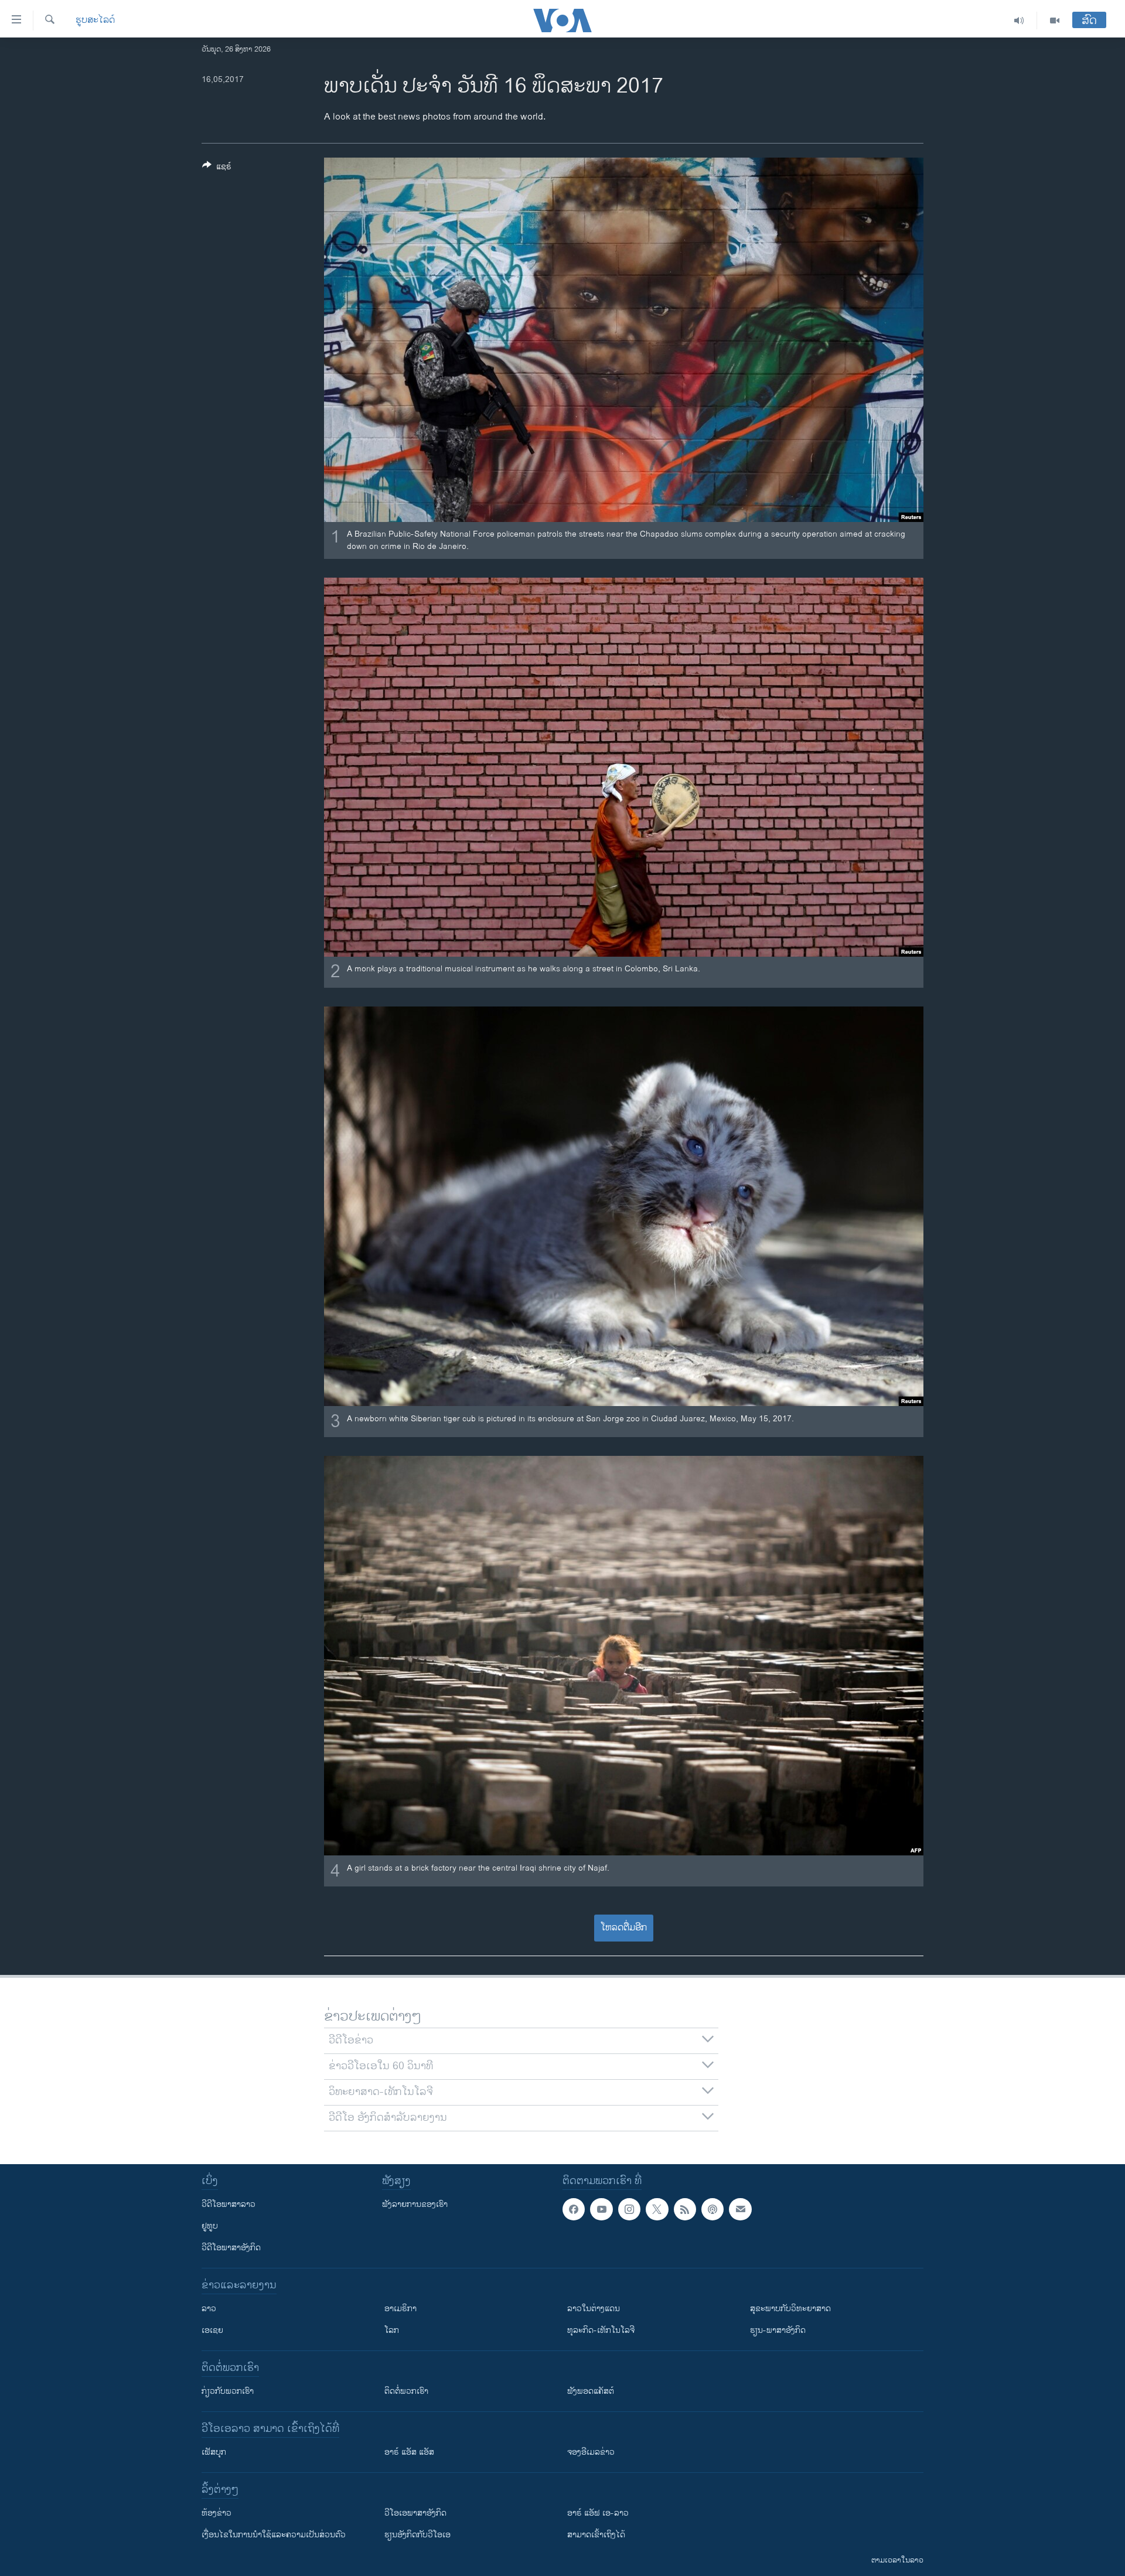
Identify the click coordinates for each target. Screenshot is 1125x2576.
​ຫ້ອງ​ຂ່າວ (217, 2513)
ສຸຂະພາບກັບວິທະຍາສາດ (790, 2309)
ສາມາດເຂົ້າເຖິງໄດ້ (596, 2535)
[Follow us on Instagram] (629, 2209)
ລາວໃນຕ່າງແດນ (594, 2309)
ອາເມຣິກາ (400, 2309)
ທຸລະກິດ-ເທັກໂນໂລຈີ (601, 2330)
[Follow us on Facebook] (574, 2209)
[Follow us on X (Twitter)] (657, 2209)
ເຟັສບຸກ (214, 2452)
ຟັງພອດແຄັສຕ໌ (591, 2391)
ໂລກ (392, 2330)
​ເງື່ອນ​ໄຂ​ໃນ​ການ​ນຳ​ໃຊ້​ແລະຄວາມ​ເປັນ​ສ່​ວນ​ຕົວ (274, 2535)
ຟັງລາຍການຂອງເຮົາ (415, 2204)
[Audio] (1019, 21)
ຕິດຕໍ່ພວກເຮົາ (406, 2391)
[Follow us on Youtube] (601, 2209)
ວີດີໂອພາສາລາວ (229, 2204)
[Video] (1055, 21)
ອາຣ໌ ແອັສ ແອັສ (409, 2452)
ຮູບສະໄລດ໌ (95, 21)
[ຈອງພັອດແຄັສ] (740, 2209)
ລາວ (209, 2309)
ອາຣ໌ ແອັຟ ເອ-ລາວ (598, 2513)
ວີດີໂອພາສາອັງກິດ (231, 2248)
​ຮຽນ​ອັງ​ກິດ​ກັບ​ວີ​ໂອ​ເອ (417, 2535)
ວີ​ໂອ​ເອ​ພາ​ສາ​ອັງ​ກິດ (415, 2513)
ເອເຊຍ (212, 2330)
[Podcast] (712, 2209)
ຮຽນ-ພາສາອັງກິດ (778, 2330)
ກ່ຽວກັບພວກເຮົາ (228, 2391)
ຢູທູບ (210, 2226)
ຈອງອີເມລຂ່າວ (591, 2452)
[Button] (217, 168)
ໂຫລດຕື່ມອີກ (624, 1928)
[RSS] (685, 2209)
